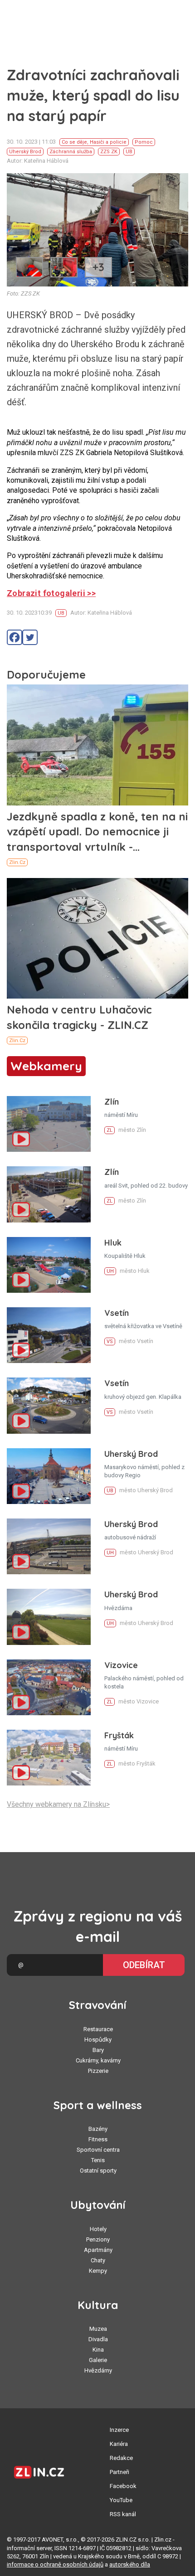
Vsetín (117, 1313)
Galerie (98, 2360)
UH (110, 1271)
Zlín (112, 1102)
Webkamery (46, 1066)
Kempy (98, 2271)
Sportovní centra (98, 2150)
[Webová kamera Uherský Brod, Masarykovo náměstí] (49, 1476)
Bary (98, 2050)
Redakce (121, 2458)
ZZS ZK (109, 152)
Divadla (98, 2339)
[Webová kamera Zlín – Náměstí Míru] (49, 1124)
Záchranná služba (71, 152)
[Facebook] (15, 637)
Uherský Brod (25, 152)
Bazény (98, 2129)
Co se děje (74, 142)
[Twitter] (30, 637)
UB (129, 152)
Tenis (98, 2160)
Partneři (119, 2472)
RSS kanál (123, 2514)
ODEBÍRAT (144, 1965)
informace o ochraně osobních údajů (55, 2564)
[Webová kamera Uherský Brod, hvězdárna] (49, 1617)
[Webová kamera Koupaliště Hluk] (49, 1265)
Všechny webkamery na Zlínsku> (58, 1804)
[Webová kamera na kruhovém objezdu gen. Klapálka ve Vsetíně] (49, 1405)
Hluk (113, 1243)
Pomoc (144, 142)
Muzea (98, 2329)
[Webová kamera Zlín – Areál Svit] (49, 1194)
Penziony (98, 2239)
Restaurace (98, 2029)
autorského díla (130, 2564)
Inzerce (119, 2430)
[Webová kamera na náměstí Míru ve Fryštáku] (49, 1758)
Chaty (98, 2260)
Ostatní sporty (98, 2171)
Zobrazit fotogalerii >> (51, 593)
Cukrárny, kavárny (98, 2060)
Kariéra (119, 2444)
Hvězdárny (98, 2370)
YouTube (121, 2500)
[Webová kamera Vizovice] (49, 1687)
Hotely (98, 2229)
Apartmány (98, 2250)
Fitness (98, 2139)
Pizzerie (98, 2071)
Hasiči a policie (108, 142)
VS (110, 1341)
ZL (110, 1130)
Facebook (123, 2486)
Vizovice (121, 1665)
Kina (98, 2350)
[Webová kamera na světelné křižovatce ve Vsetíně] (49, 1335)
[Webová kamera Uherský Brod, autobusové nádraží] (49, 1546)
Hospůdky (98, 2040)
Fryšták (119, 1735)
